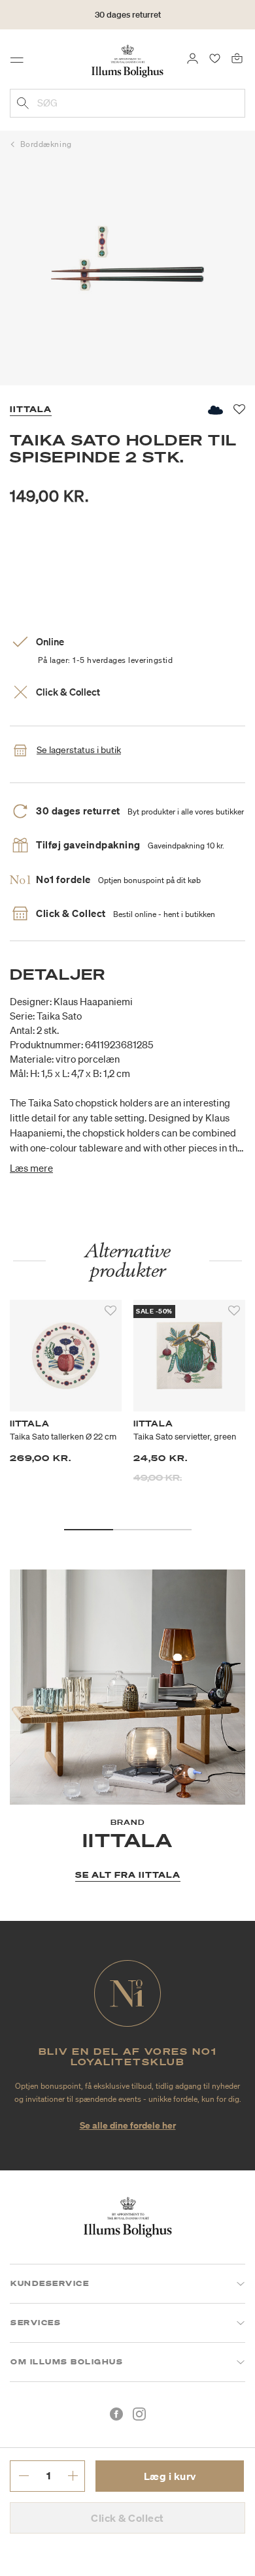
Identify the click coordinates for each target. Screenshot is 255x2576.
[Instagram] (139, 2414)
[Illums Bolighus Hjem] (127, 60)
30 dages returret (128, 15)
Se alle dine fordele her (128, 2125)
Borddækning (46, 144)
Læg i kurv (170, 2476)
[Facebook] (116, 2414)
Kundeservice (50, 2283)
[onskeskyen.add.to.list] (214, 410)
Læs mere (31, 1168)
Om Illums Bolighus (67, 2362)
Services (36, 2323)
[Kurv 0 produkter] (237, 57)
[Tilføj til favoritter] (110, 1311)
